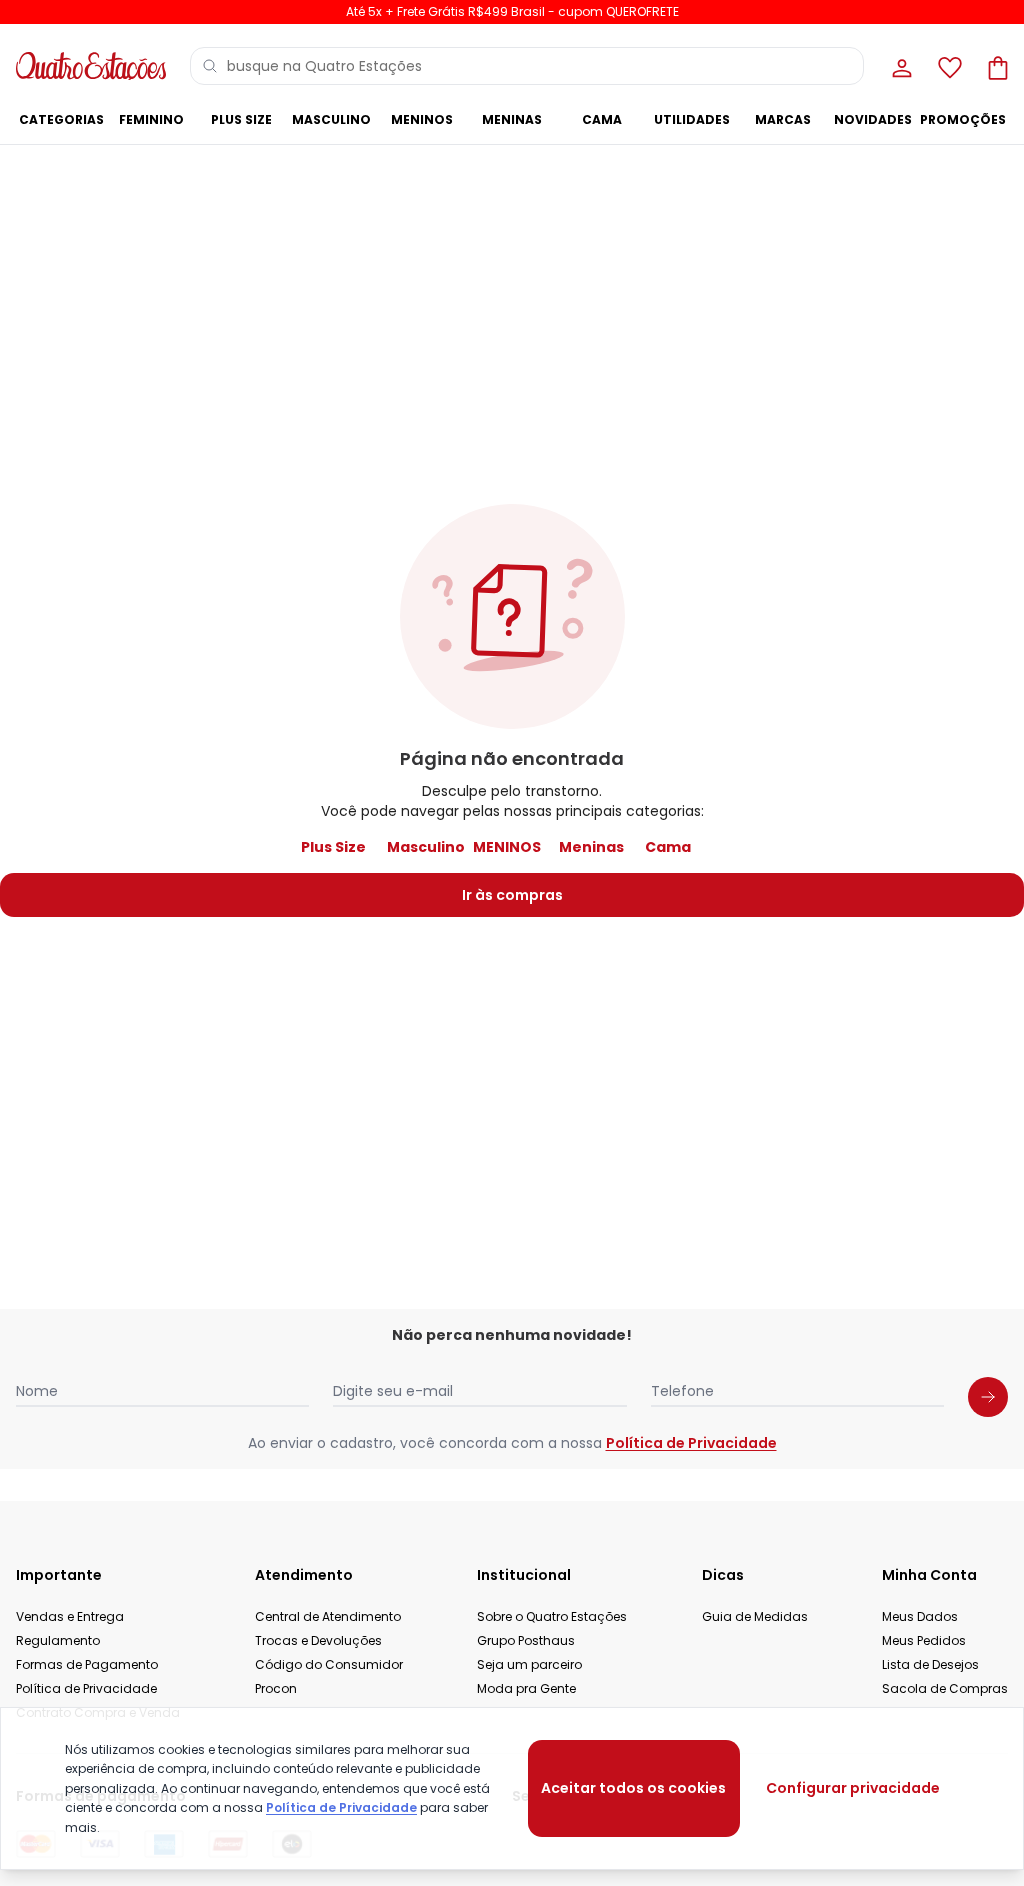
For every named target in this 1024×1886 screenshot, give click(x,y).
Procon (276, 1688)
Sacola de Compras (945, 1688)
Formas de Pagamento (87, 1664)
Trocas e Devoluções (318, 1640)
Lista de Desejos (930, 1664)
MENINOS (507, 847)
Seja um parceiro (529, 1664)
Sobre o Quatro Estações (552, 1616)
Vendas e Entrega (70, 1616)
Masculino (426, 847)
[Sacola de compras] (996, 66)
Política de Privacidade (691, 1443)
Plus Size (333, 847)
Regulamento (58, 1640)
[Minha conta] (900, 66)
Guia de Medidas (755, 1616)
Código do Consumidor (329, 1664)
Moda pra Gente (526, 1688)
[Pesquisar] (210, 66)
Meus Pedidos (924, 1640)
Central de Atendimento (328, 1616)
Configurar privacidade (853, 1788)
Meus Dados (920, 1616)
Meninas (591, 847)
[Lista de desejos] (948, 66)
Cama (668, 847)
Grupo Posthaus (526, 1640)
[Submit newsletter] (988, 1397)
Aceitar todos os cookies (633, 1788)
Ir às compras (512, 895)
